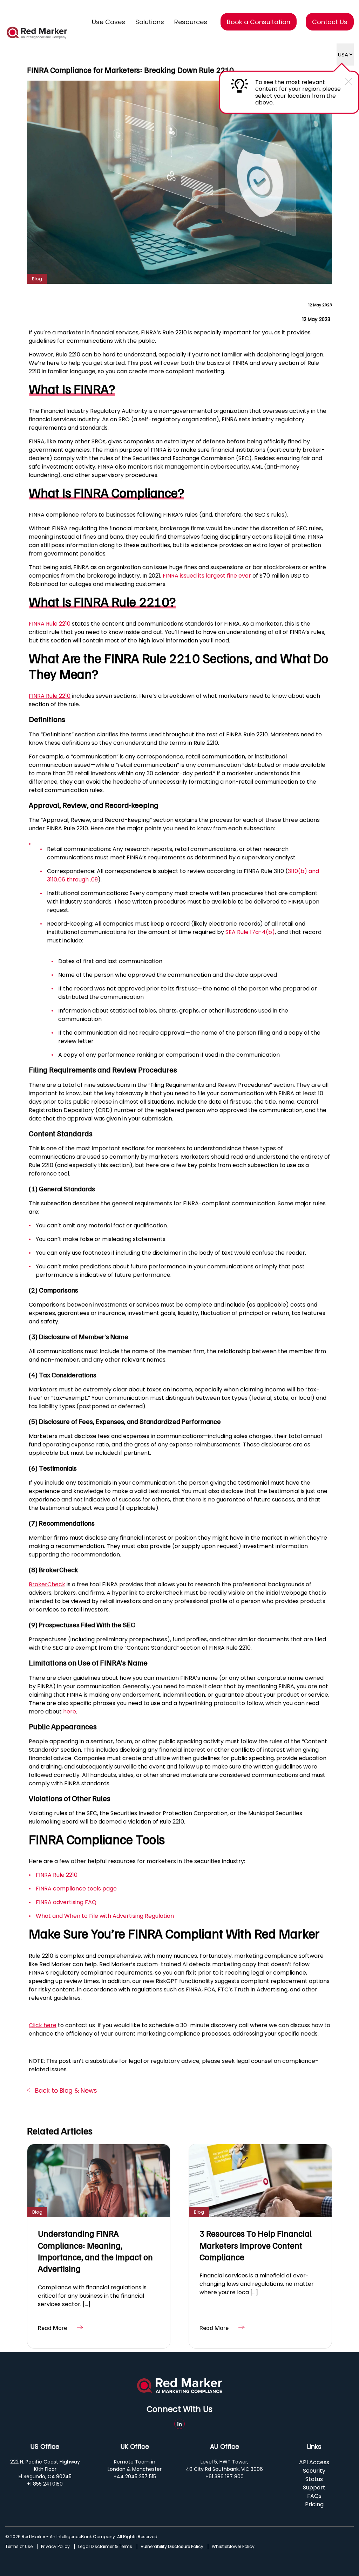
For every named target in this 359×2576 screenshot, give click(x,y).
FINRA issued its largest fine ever (207, 576)
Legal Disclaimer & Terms (105, 2547)
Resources (191, 22)
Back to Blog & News (65, 2091)
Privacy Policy (55, 2547)
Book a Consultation (259, 22)
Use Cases (109, 22)
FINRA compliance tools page (76, 1889)
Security (314, 2471)
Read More (52, 2328)
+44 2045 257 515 (135, 2476)
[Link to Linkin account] (179, 2424)
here (70, 1712)
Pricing (314, 2504)
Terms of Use (19, 2547)
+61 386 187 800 (225, 2476)
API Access (314, 2462)
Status (314, 2479)
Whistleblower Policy (233, 2547)
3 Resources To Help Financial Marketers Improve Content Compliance (256, 2245)
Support (314, 2488)
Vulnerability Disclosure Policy (172, 2547)
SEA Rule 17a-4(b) (250, 932)
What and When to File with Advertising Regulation (105, 1916)
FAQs (314, 2496)
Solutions (150, 22)
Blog (37, 279)
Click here (43, 2025)
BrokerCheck (47, 1584)
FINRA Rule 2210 (50, 624)
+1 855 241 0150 (45, 2484)
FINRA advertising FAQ (66, 1902)
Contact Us (330, 22)
